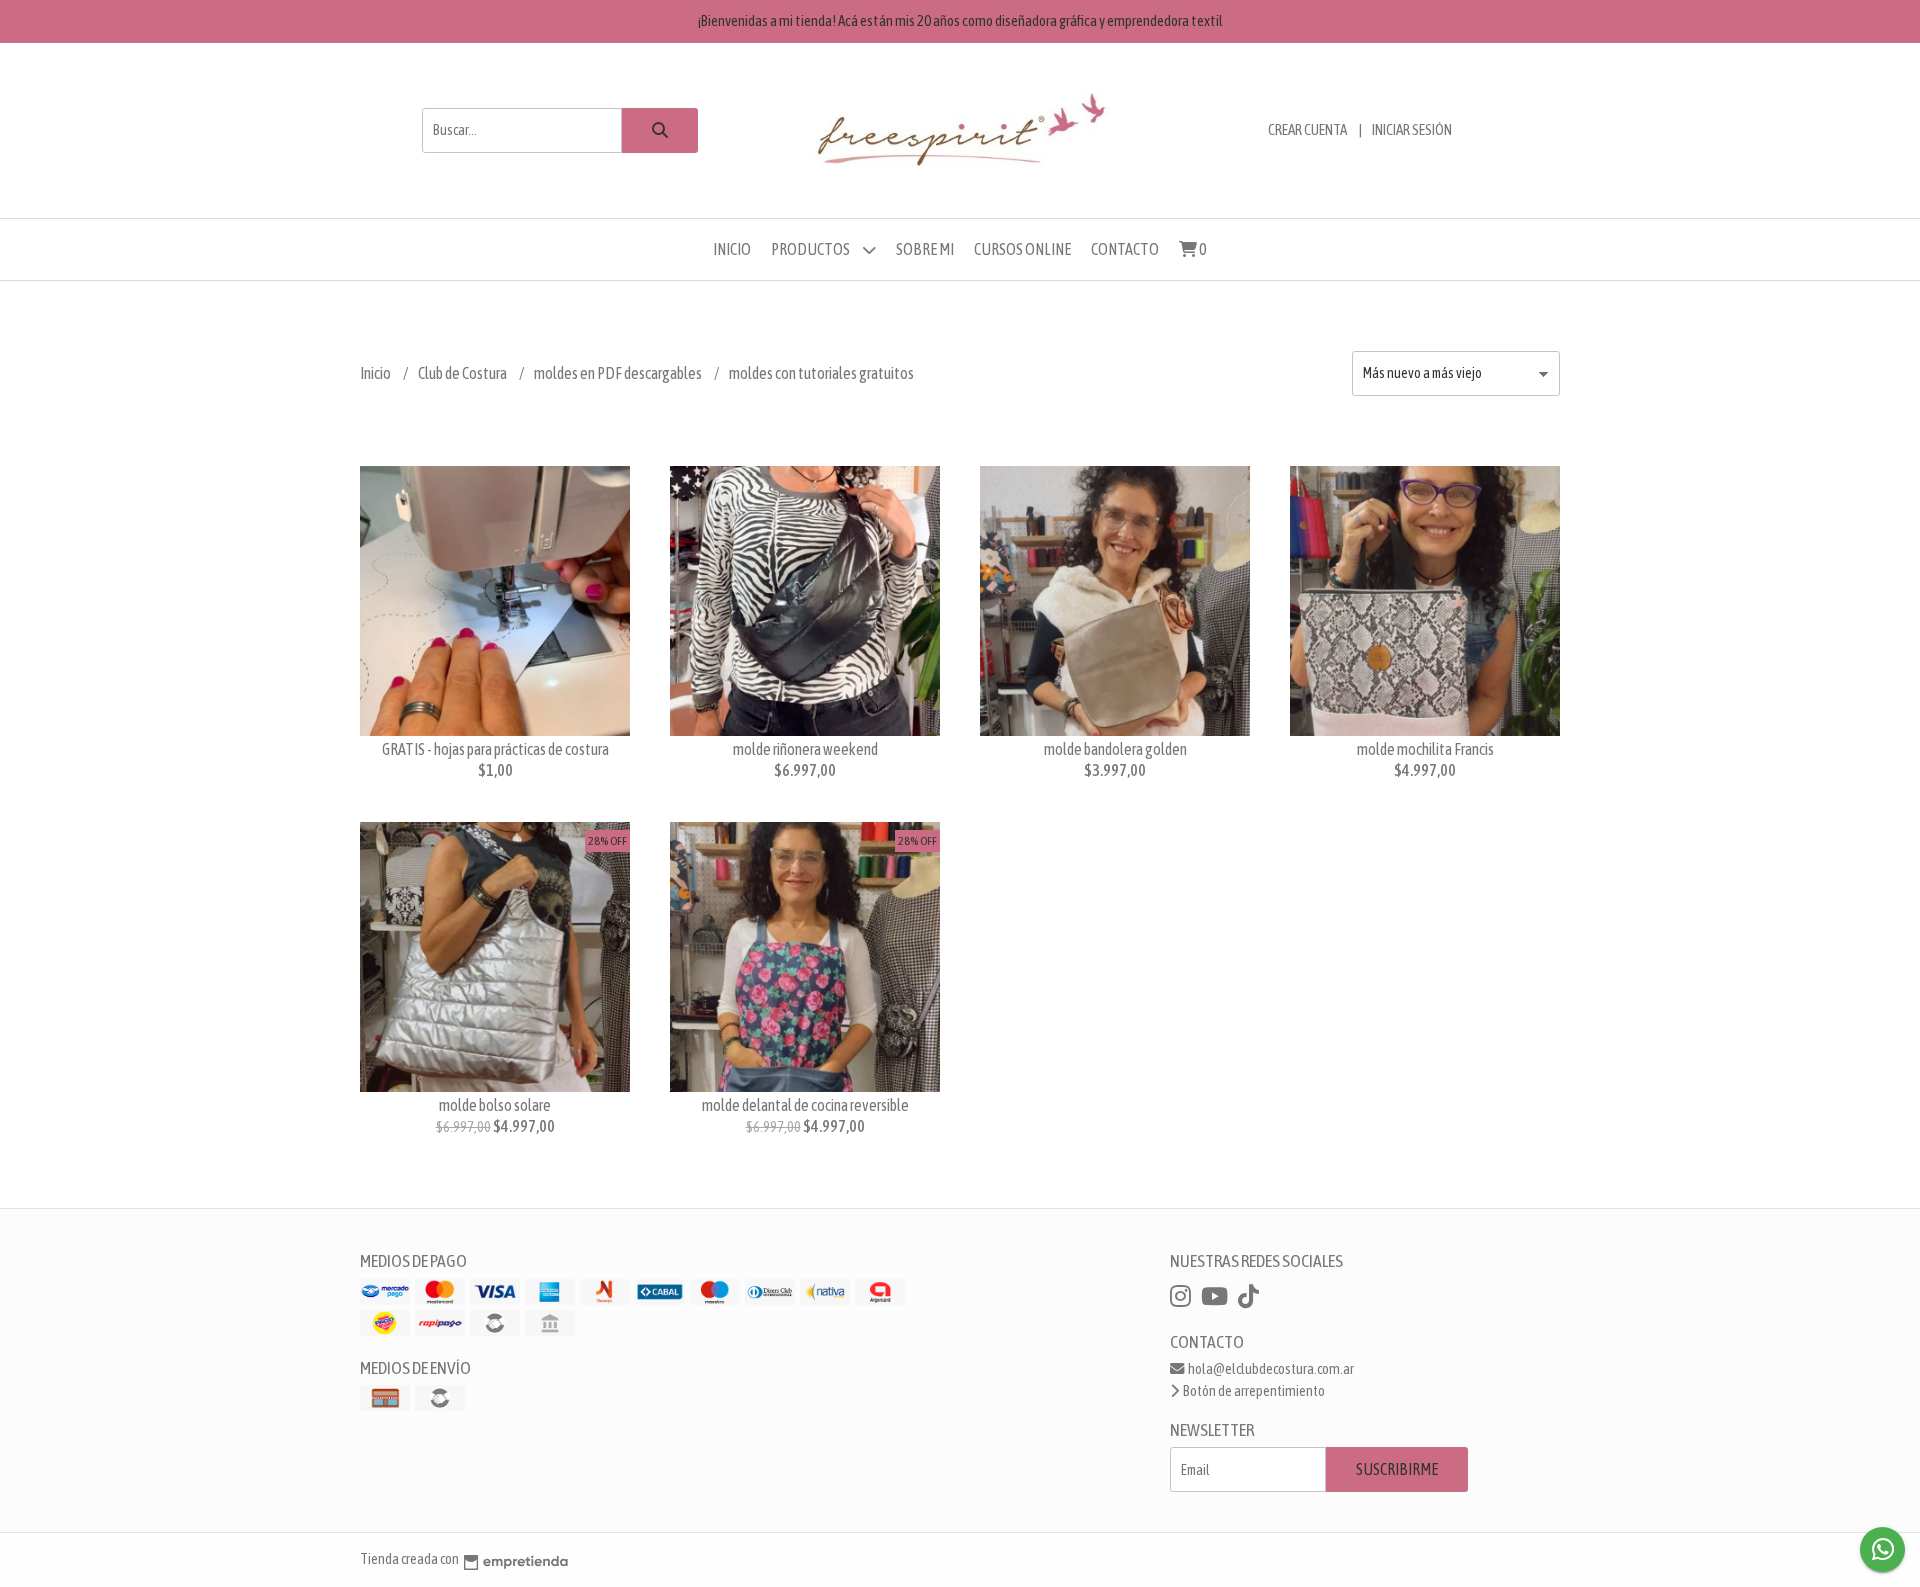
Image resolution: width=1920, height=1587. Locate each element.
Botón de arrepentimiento (1253, 1391)
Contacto (1125, 249)
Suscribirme (1397, 1469)
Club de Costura (463, 373)
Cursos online (1022, 249)
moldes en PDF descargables (619, 373)
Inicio (732, 249)
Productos (811, 249)
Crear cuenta (1307, 129)
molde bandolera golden (1115, 749)
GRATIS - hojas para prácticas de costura (495, 749)
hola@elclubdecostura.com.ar (1270, 1369)
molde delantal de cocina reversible (805, 1105)
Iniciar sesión (1412, 129)
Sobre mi (925, 249)
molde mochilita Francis (1425, 749)
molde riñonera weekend (805, 749)
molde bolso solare (495, 1105)
